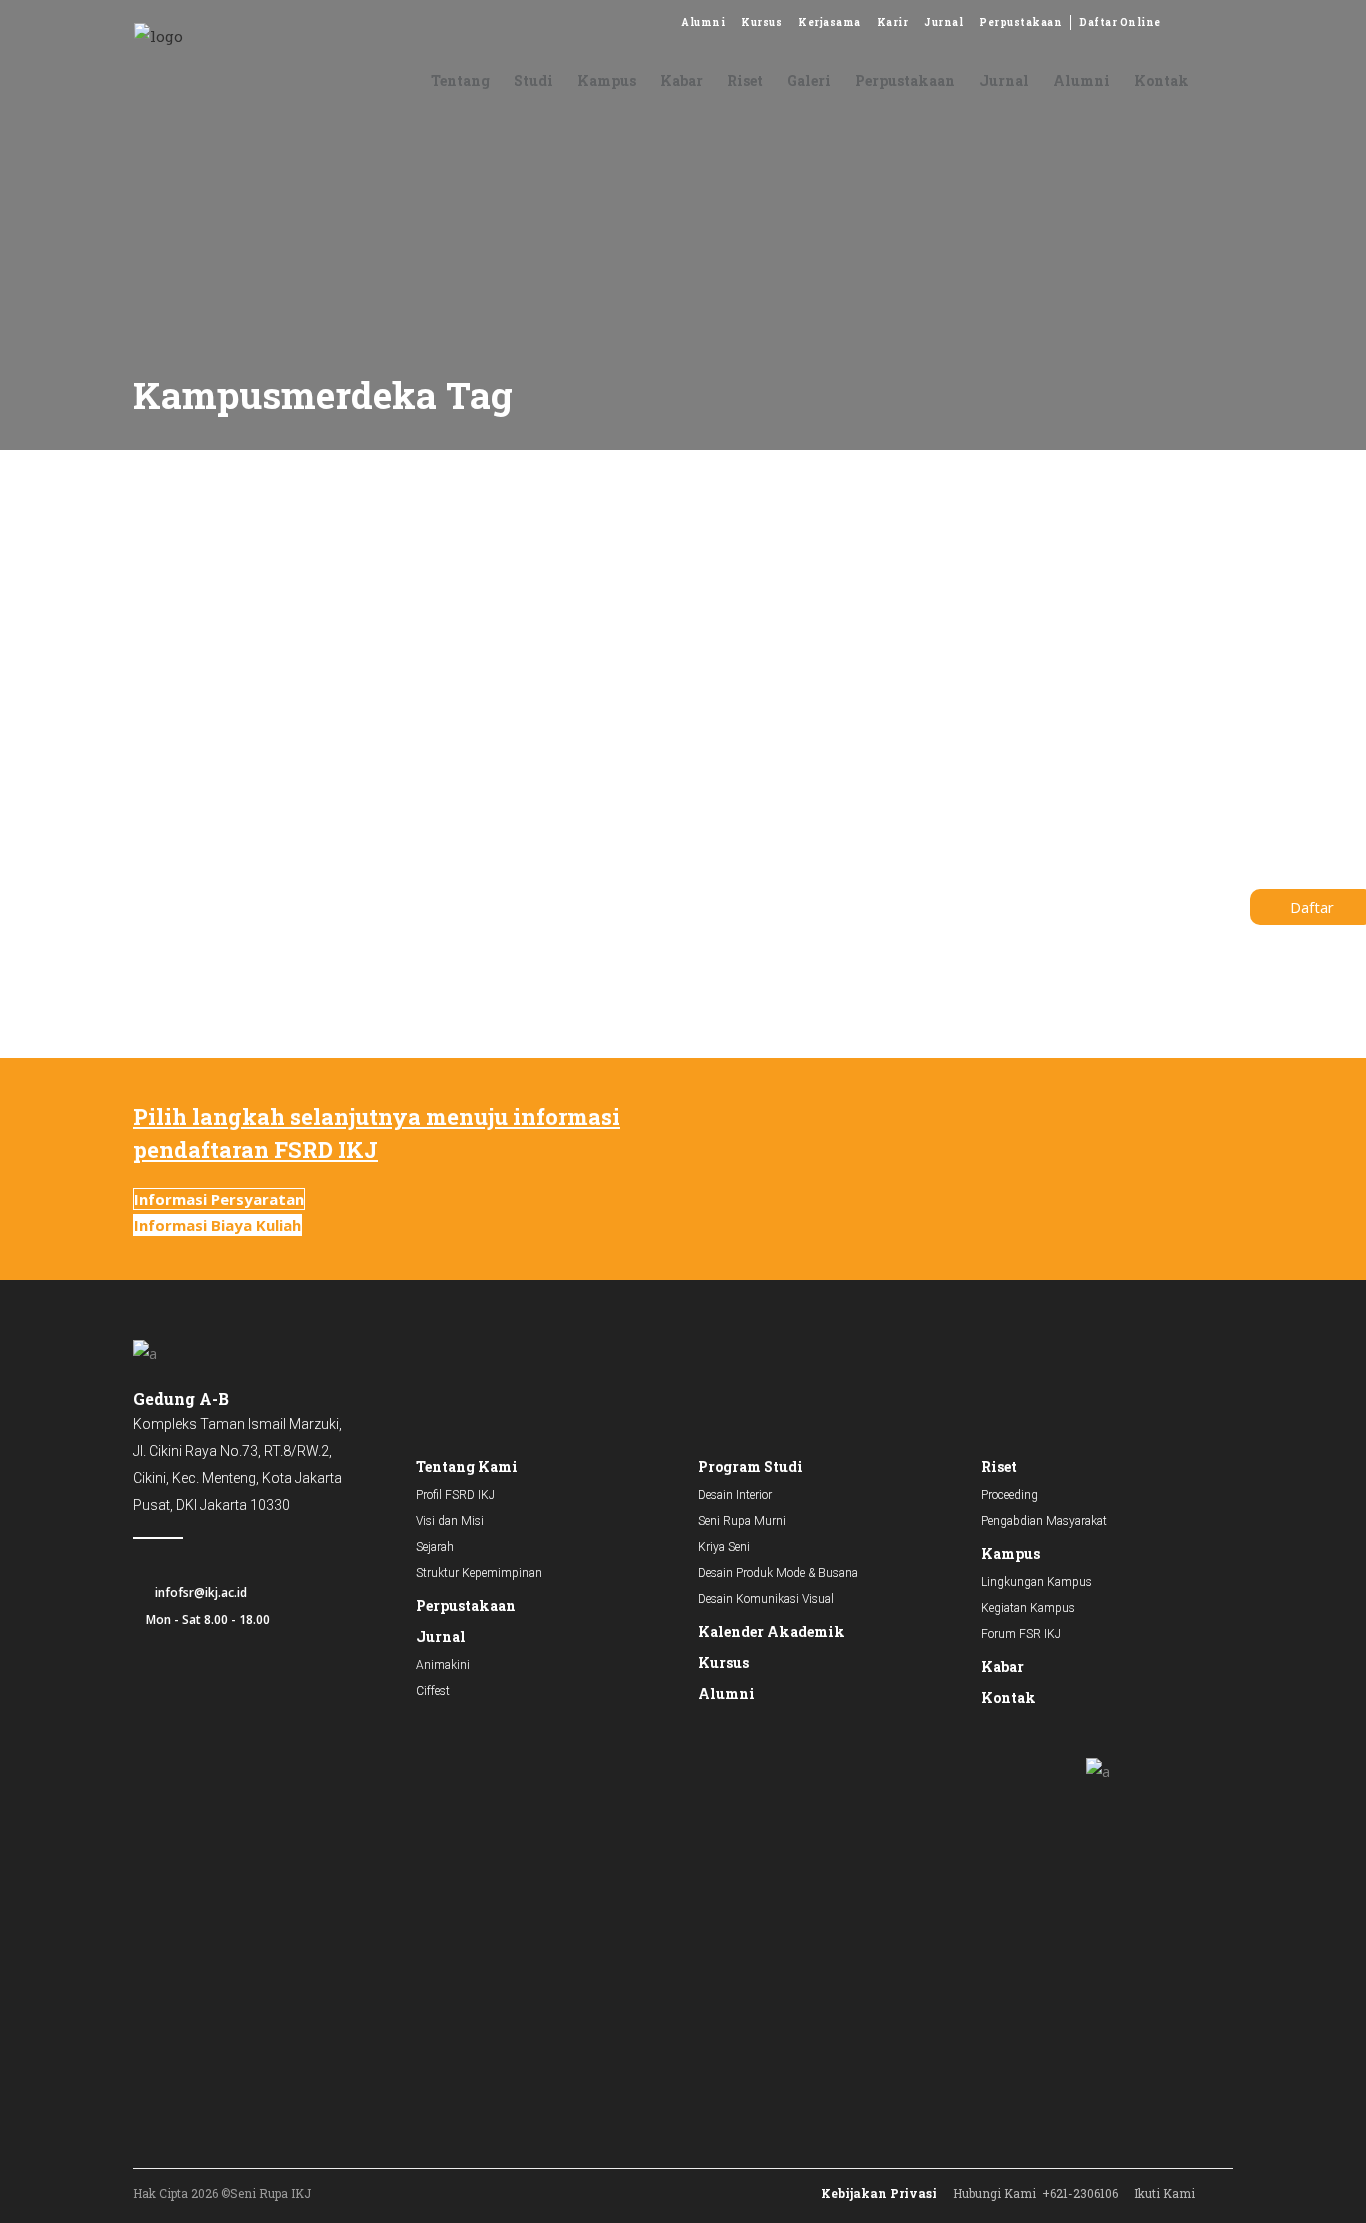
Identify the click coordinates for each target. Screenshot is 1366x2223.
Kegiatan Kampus (1028, 1608)
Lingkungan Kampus (1036, 1582)
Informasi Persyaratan (219, 1199)
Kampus (1010, 1553)
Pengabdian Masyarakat (1044, 1521)
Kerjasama (829, 22)
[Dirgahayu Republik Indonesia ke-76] (296, 606)
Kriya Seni (724, 1547)
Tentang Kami (467, 1466)
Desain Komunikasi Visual (766, 1599)
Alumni (703, 22)
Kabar (1002, 1666)
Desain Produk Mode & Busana (778, 1573)
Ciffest (433, 1691)
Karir (893, 22)
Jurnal (943, 22)
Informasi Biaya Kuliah (217, 1225)
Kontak (1008, 1697)
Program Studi (750, 1466)
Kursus (761, 22)
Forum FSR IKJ (1021, 1634)
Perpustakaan (1020, 22)
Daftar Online (1120, 22)
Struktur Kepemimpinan (479, 1573)
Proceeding (1009, 1495)
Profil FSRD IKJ (455, 1495)
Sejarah (435, 1547)
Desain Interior (735, 1495)
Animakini (443, 1665)
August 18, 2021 (169, 725)
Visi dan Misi (450, 1521)
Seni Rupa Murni (742, 1521)
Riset (999, 1466)
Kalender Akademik (771, 1631)
